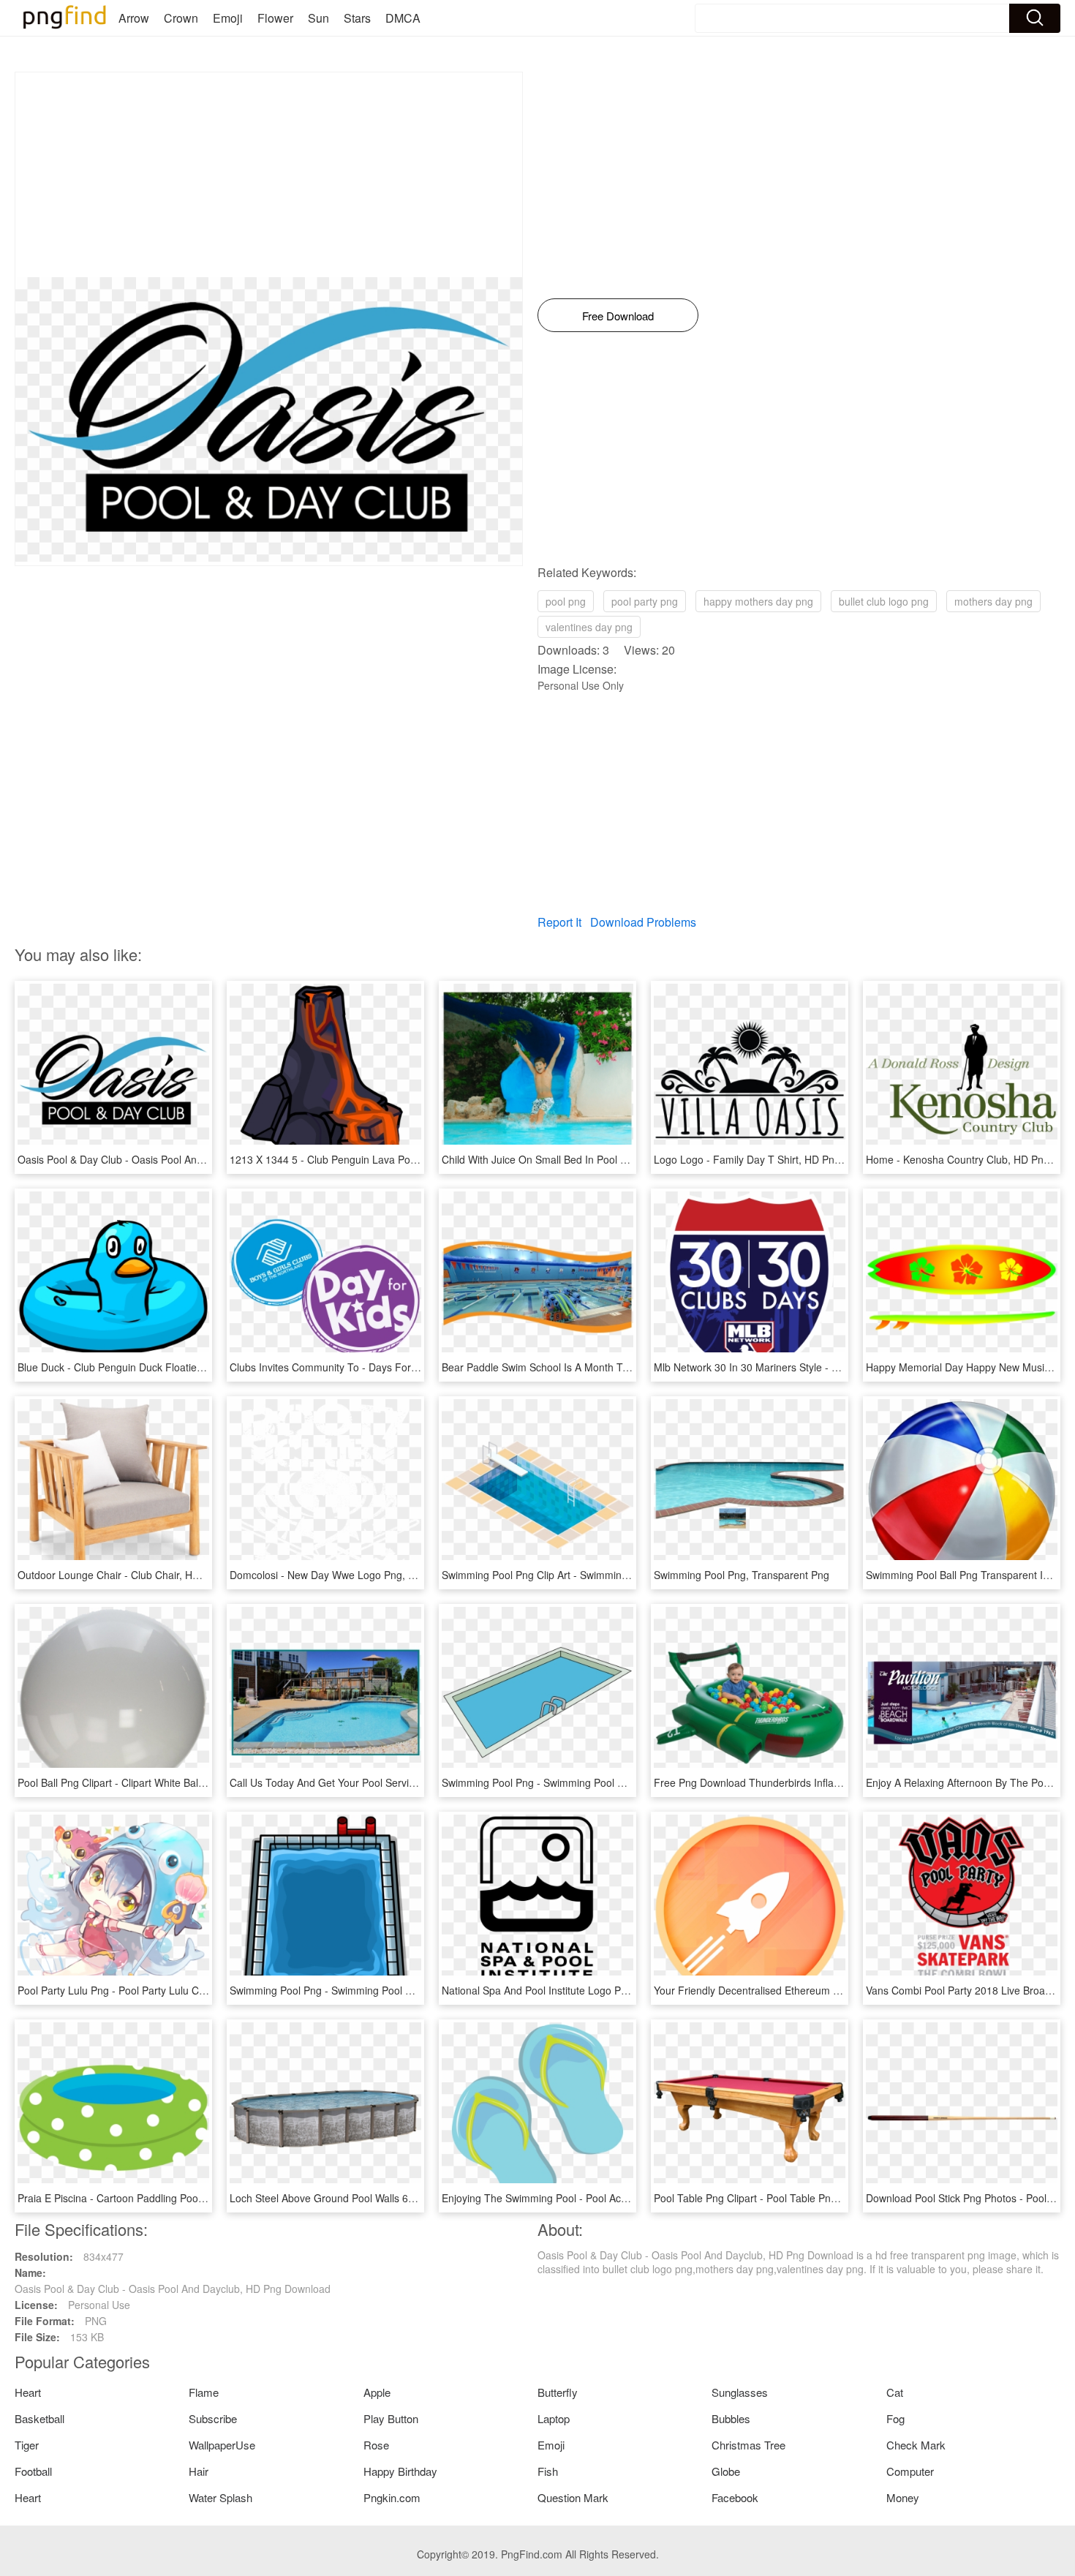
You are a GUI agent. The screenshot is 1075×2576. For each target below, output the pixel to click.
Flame (204, 2392)
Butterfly (558, 2392)
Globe (726, 2471)
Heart (28, 2392)
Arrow (134, 18)
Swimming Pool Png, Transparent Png (742, 1575)
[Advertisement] (269, 175)
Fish (548, 2471)
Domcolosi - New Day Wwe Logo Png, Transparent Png (358, 1575)
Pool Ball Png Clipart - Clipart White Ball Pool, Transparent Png (162, 1782)
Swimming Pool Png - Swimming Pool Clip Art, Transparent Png (588, 1782)
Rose (376, 2445)
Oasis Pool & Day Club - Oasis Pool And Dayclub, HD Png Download (176, 1159)
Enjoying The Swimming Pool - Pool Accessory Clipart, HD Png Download (611, 2198)
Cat (895, 2392)
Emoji (228, 18)
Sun (318, 18)
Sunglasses (740, 2392)
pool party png (645, 601)
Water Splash (220, 2497)
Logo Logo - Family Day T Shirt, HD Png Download (772, 1159)
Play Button (391, 2418)
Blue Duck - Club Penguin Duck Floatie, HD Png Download (152, 1367)
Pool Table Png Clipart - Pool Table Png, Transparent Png (787, 2198)
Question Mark (573, 2497)
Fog (895, 2418)
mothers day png (993, 601)
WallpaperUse (222, 2445)
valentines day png (589, 627)
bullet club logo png (884, 601)
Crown (181, 18)
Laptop (554, 2418)
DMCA (403, 18)
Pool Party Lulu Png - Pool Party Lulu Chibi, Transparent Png (158, 1990)
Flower (275, 18)
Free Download (618, 316)
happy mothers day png (758, 601)
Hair (199, 2471)
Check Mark (916, 2445)
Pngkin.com (392, 2497)
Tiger (27, 2445)
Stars (357, 18)
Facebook (735, 2497)
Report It (559, 922)
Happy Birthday (400, 2471)
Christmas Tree (748, 2445)
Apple (377, 2392)
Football (33, 2471)
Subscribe (213, 2418)
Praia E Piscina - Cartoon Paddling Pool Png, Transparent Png (161, 2198)
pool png (566, 601)
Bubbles (731, 2418)
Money (903, 2497)
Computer (910, 2471)
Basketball (39, 2418)
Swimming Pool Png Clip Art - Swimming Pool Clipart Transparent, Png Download (629, 1575)
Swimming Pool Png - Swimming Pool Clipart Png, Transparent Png (385, 1990)
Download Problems (643, 922)
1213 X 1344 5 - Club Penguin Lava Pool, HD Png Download (369, 1159)
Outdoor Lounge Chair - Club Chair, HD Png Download (144, 1575)
